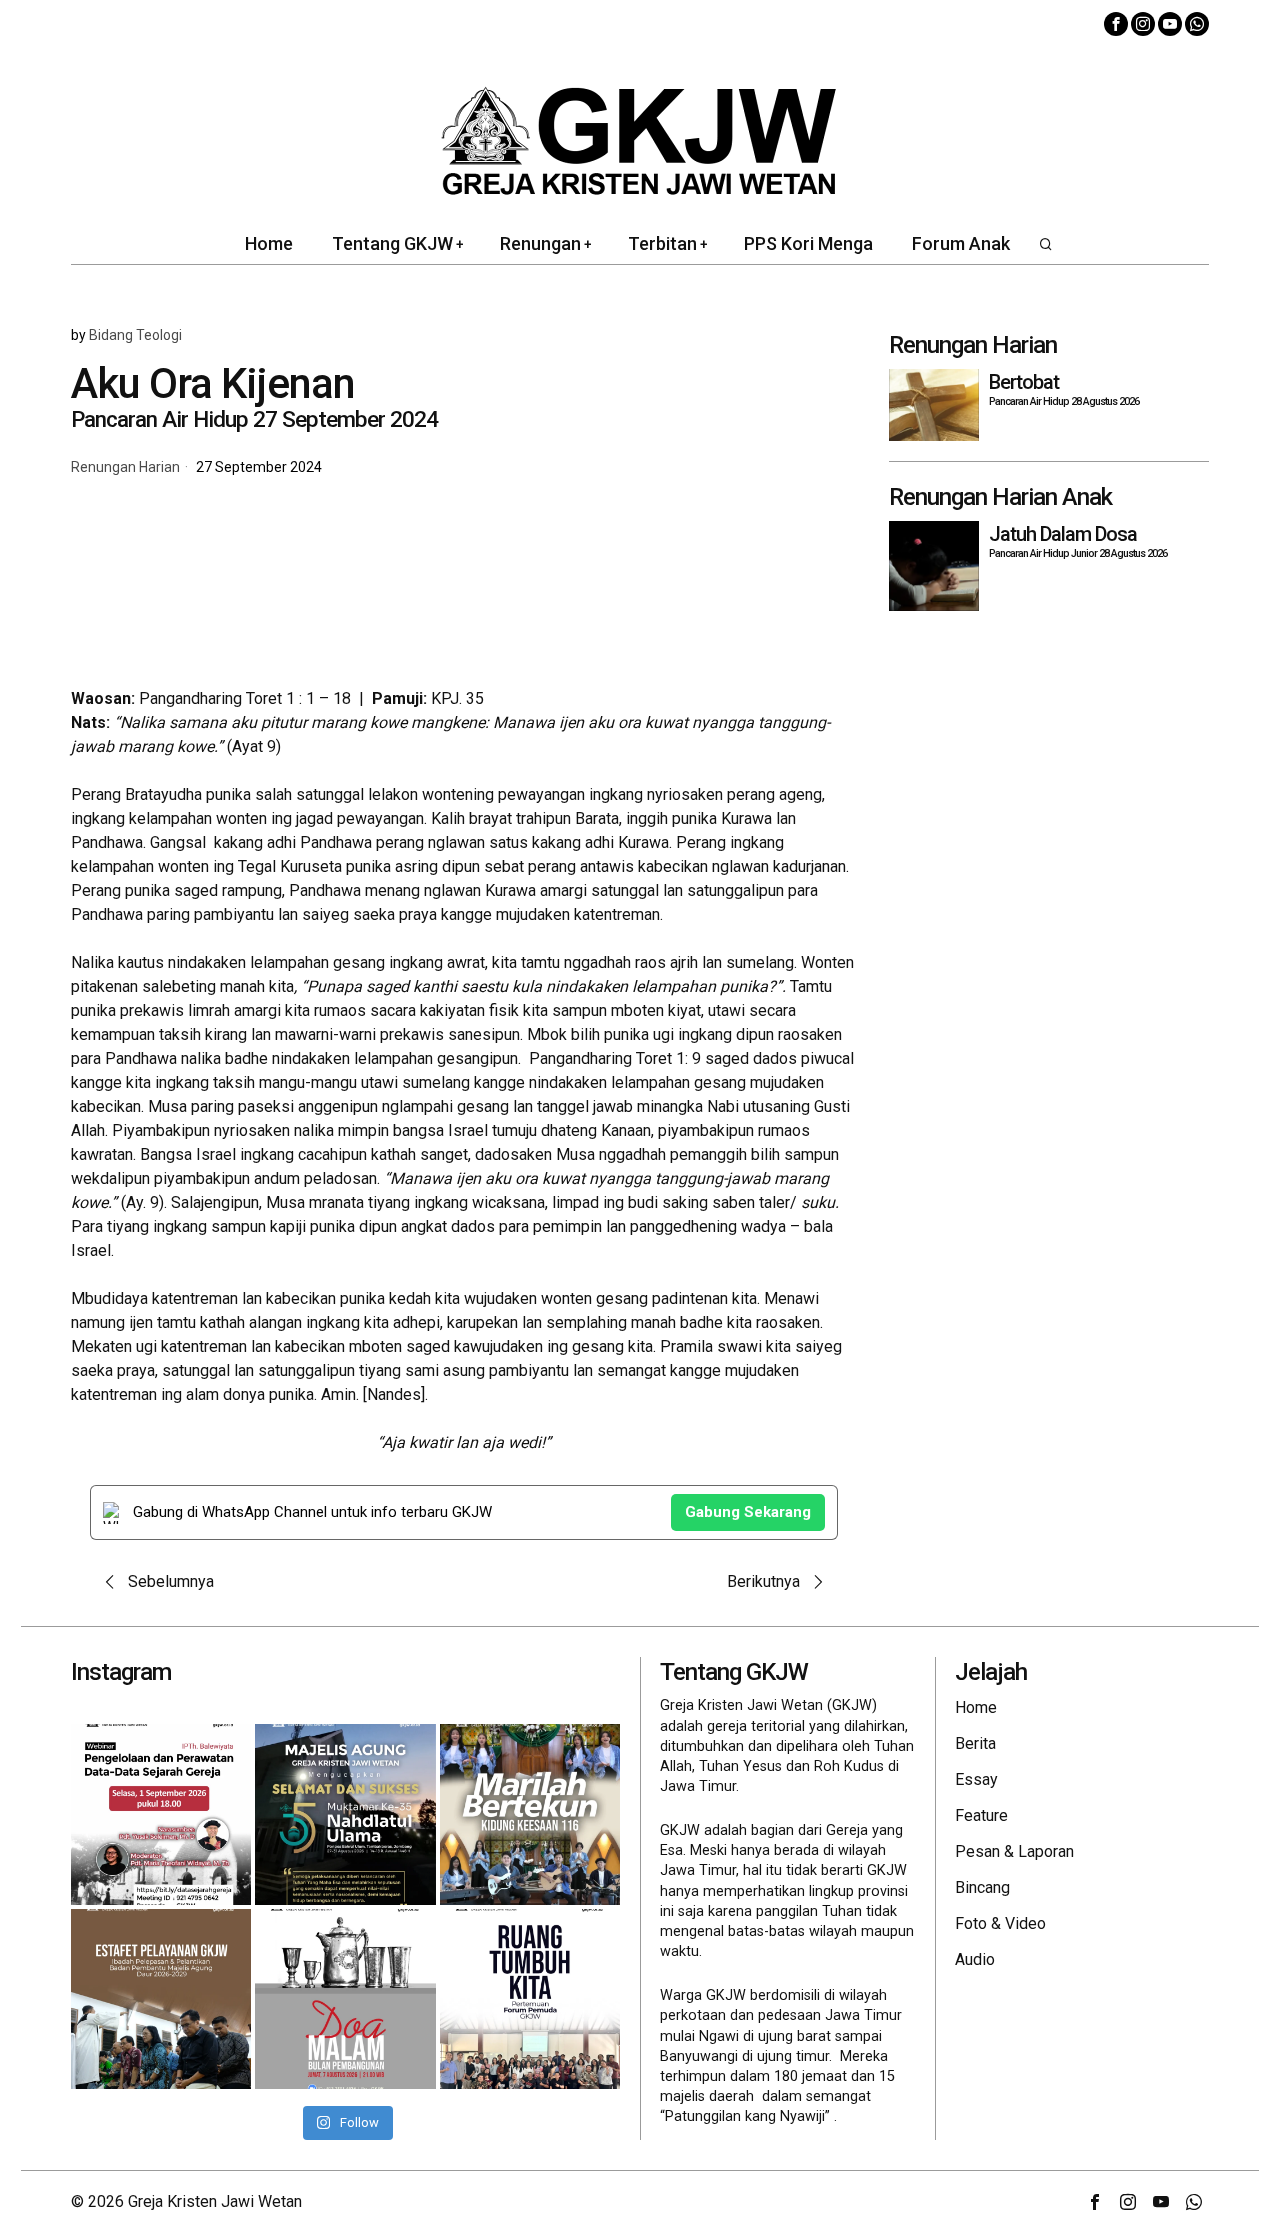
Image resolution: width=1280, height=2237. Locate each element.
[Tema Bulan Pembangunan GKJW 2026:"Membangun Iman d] (345, 1999)
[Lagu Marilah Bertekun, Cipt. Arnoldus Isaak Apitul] (530, 1814)
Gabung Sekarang (748, 1512)
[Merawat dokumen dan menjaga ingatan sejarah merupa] (161, 1814)
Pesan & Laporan (1014, 1851)
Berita (975, 1743)
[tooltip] (1116, 24)
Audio (975, 1959)
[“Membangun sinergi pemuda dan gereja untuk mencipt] (530, 1999)
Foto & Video (1000, 1923)
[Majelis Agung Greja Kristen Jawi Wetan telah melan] (161, 1999)
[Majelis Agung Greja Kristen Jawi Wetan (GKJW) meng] (345, 1814)
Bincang (982, 1887)
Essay (976, 1779)
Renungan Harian (125, 467)
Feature (981, 1815)
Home (976, 1707)
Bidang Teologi (135, 335)
